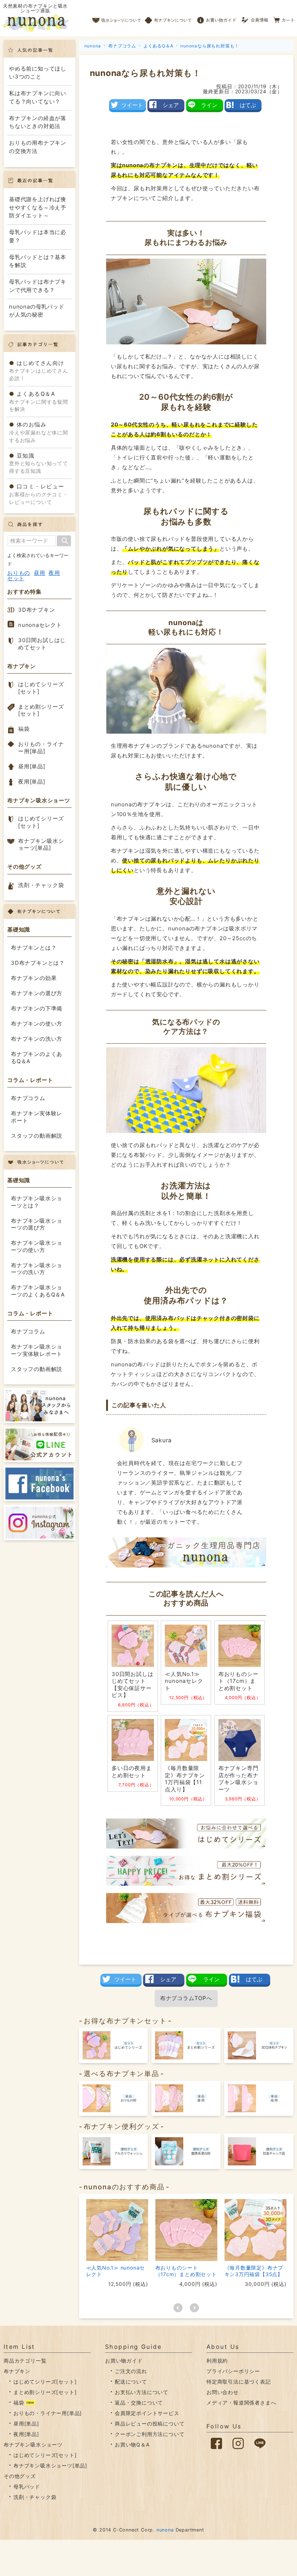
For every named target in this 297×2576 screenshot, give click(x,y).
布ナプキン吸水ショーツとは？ (37, 1202)
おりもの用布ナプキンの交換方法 (38, 147)
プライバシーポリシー (233, 2371)
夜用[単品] (32, 782)
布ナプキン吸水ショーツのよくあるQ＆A (38, 1291)
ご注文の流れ (131, 2371)
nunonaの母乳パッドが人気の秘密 (37, 311)
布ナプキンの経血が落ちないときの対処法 (38, 122)
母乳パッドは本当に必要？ (38, 236)
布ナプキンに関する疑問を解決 (39, 401)
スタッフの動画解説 (37, 1136)
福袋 (24, 729)
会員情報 (256, 18)
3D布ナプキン (37, 610)
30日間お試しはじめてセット (42, 644)
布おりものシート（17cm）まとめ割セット (186, 2271)
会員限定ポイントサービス (147, 2413)
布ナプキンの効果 (34, 978)
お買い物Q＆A (132, 2445)
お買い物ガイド (217, 18)
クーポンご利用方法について (150, 2434)
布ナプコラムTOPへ (186, 1998)
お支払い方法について (142, 2392)
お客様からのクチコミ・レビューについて (39, 494)
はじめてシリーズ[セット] (41, 688)
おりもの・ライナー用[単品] (41, 748)
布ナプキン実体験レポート (37, 1117)
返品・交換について (139, 2403)
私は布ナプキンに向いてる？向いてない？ (38, 97)
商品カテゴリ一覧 (25, 2361)
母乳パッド (27, 2486)
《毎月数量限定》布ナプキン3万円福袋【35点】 (254, 2271)
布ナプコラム (28, 1098)
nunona (165, 2530)
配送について (131, 2382)
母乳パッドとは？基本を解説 (38, 261)
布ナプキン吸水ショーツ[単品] (41, 844)
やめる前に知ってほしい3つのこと (38, 73)
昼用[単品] (32, 766)
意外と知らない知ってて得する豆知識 (39, 463)
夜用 (54, 573)
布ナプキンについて (168, 18)
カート (284, 18)
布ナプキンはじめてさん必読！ (39, 371)
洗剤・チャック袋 (41, 885)
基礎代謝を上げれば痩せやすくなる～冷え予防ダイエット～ (38, 207)
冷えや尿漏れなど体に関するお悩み (39, 432)
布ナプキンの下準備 (37, 1008)
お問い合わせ (223, 2392)
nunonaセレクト (40, 625)
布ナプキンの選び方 (37, 993)
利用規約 (217, 2361)
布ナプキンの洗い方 (37, 1039)
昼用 (39, 573)
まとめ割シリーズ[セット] (41, 710)
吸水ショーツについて (117, 18)
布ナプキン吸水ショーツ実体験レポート (37, 1350)
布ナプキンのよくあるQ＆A (37, 1058)
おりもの (19, 573)
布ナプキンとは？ (34, 948)
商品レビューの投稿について (150, 2424)
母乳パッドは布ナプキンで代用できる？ (38, 286)
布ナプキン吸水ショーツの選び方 (37, 1224)
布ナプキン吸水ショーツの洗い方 (37, 1269)
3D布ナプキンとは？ (38, 963)
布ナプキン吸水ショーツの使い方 (37, 1246)
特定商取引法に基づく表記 (239, 2382)
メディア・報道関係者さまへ (241, 2403)
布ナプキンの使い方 (37, 1024)
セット (16, 578)
